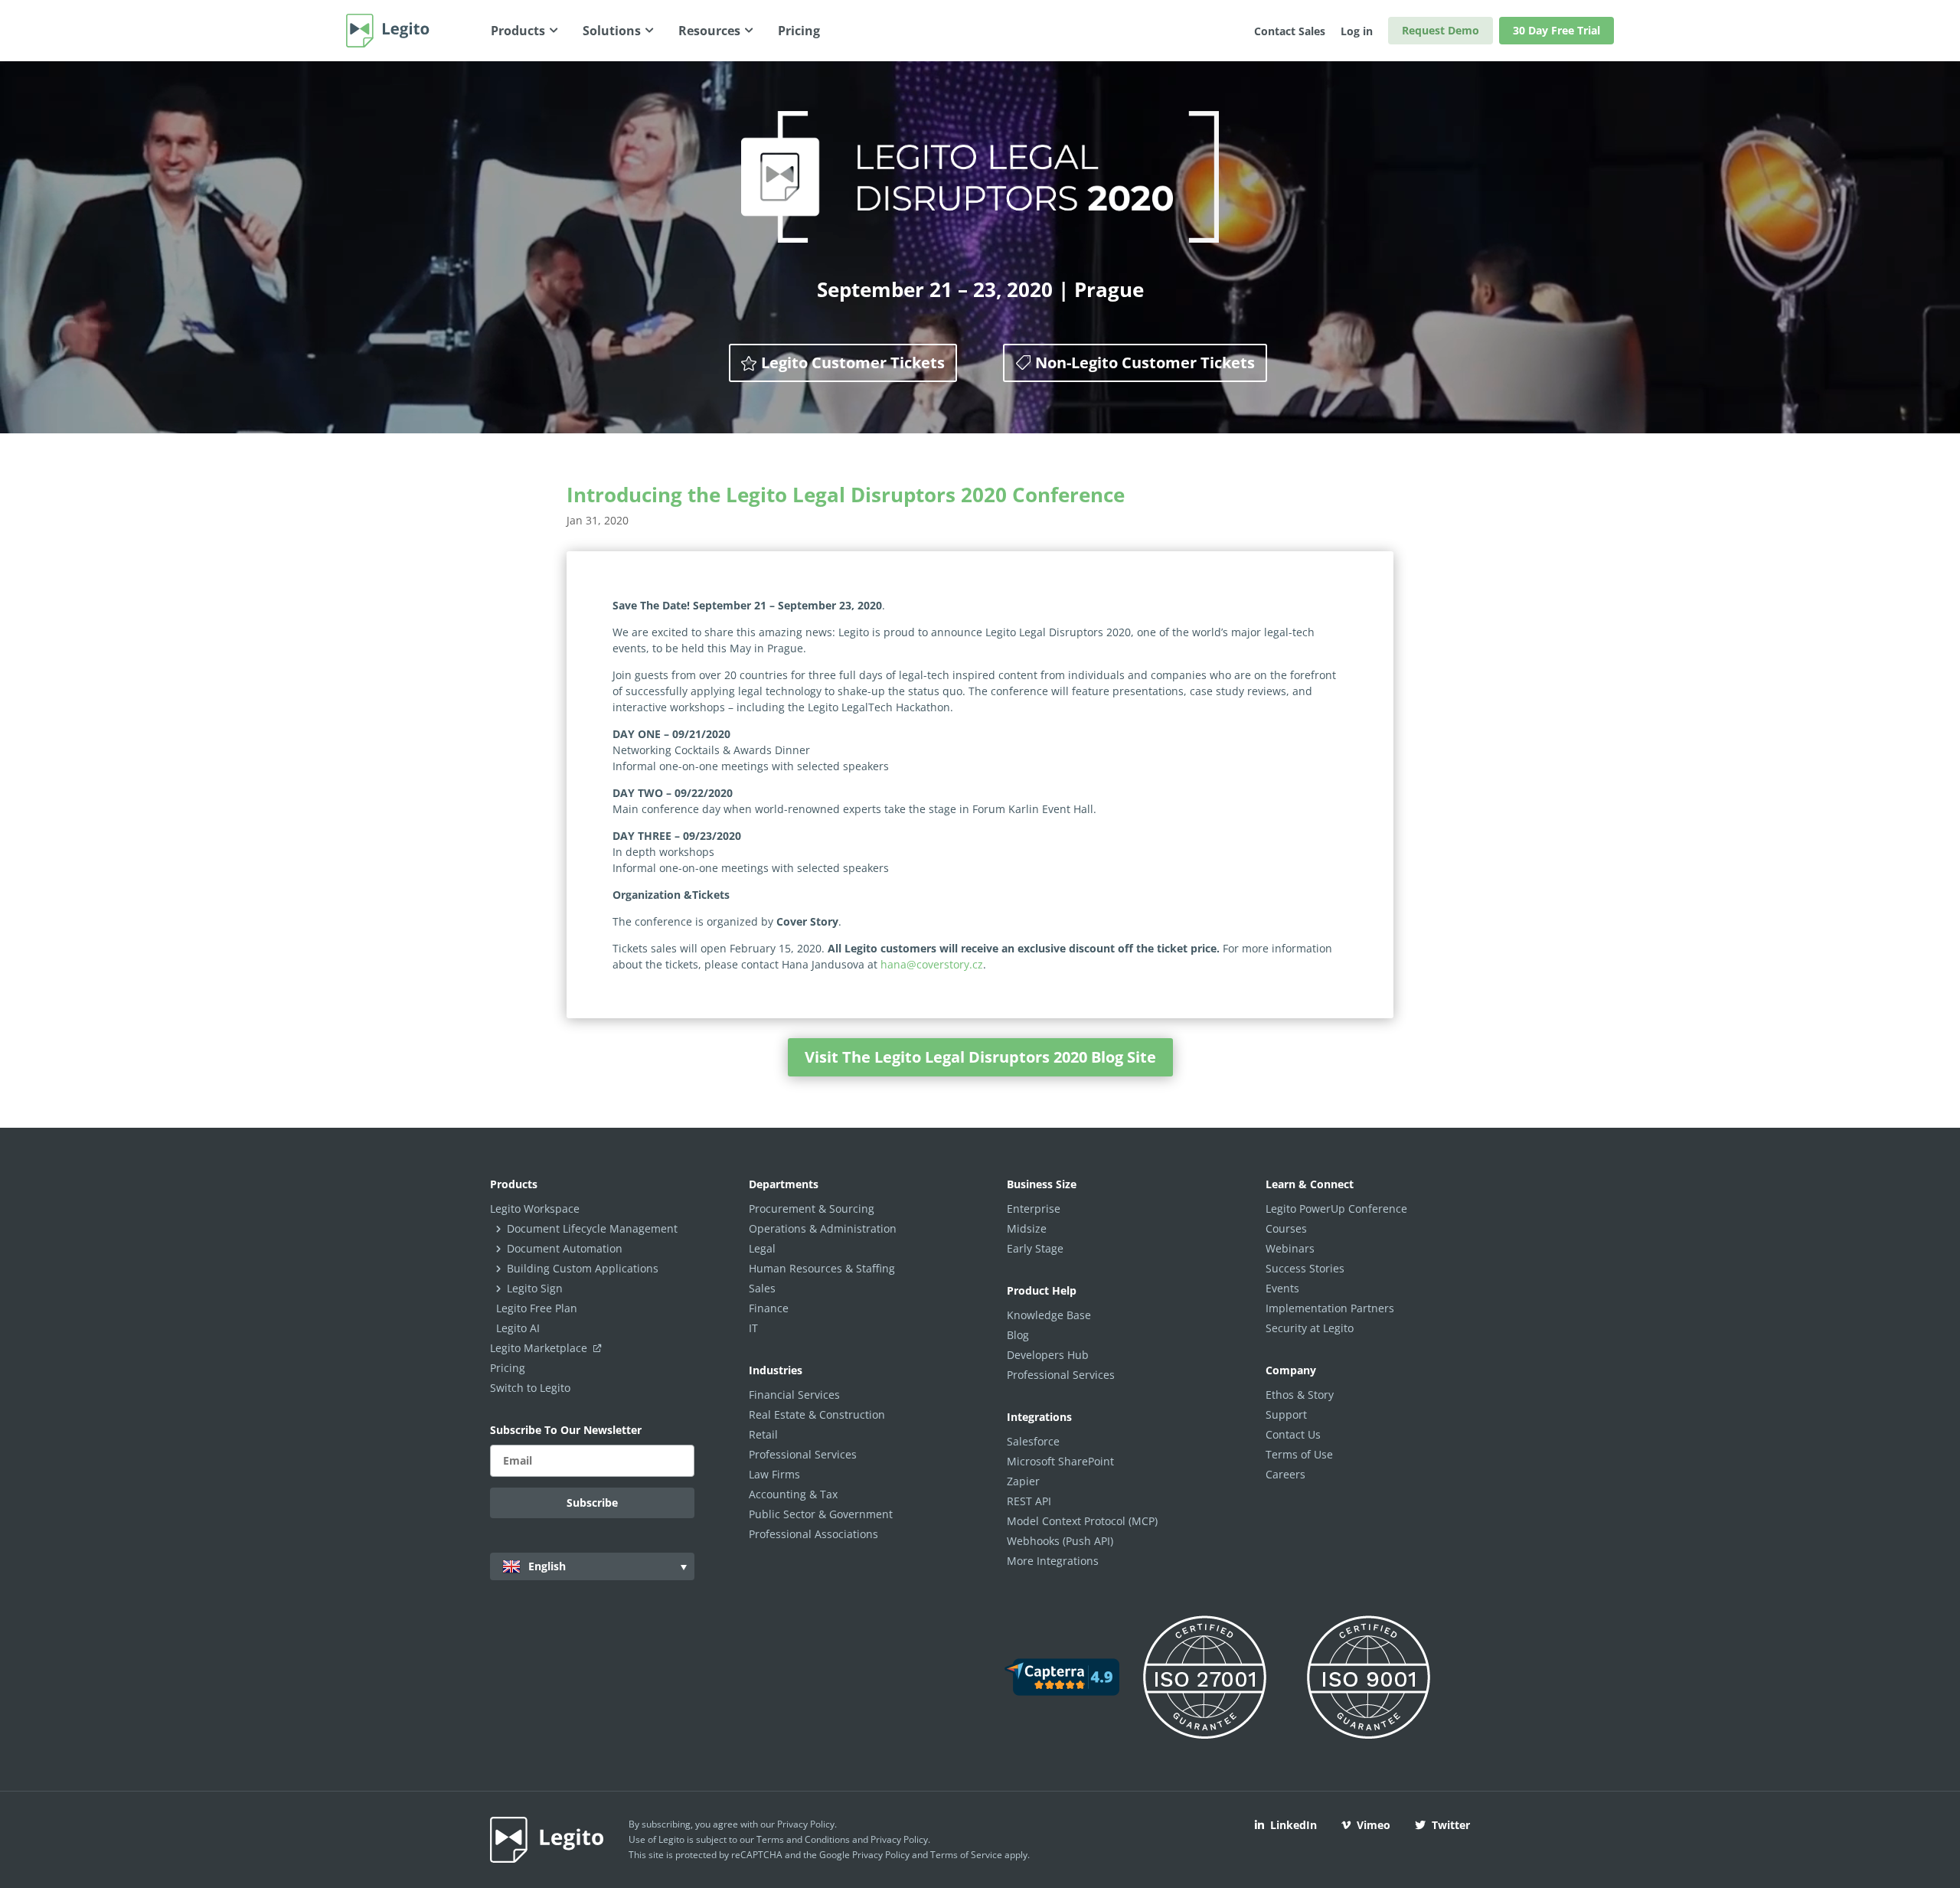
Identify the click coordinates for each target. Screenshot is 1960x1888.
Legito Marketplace (540, 1348)
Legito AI (518, 1328)
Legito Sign (535, 1288)
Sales (762, 1288)
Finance (769, 1308)
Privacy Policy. (900, 1839)
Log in (1357, 31)
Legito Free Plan (537, 1308)
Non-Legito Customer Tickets (1145, 363)
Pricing (508, 1368)
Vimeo (1374, 1825)
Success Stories (1305, 1268)
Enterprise (1034, 1209)
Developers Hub (1048, 1355)
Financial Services (794, 1395)
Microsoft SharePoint (1060, 1461)
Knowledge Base (1049, 1315)
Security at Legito (1310, 1328)
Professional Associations (813, 1534)
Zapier (1023, 1481)
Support (1286, 1414)
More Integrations (1053, 1561)
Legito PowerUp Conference (1336, 1209)
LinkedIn (1294, 1825)
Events (1282, 1288)
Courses (1286, 1228)
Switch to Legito (530, 1388)
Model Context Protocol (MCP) (1082, 1521)
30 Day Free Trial (1557, 30)
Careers (1285, 1474)
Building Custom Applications (583, 1268)
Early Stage (1035, 1248)
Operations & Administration (823, 1228)
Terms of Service (966, 1855)
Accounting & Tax (793, 1494)
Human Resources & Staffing (822, 1268)
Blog (1018, 1335)
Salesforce (1033, 1441)
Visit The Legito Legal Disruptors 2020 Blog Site (980, 1057)
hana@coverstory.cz (932, 964)
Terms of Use (1299, 1454)
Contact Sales (1290, 31)
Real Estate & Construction (817, 1414)
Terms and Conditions (803, 1839)
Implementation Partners (1330, 1308)
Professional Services (803, 1454)
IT (753, 1328)
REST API (1029, 1501)
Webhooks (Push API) (1060, 1541)
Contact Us (1293, 1434)
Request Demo (1441, 30)
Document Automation (565, 1248)
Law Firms (774, 1474)
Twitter (1451, 1825)
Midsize (1027, 1228)
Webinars (1290, 1248)
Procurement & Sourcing (812, 1209)
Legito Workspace (535, 1209)
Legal (762, 1248)
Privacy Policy (806, 1824)
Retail (763, 1434)
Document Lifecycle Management (592, 1228)
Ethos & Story (1300, 1395)
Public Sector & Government (821, 1514)
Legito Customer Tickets (853, 363)
